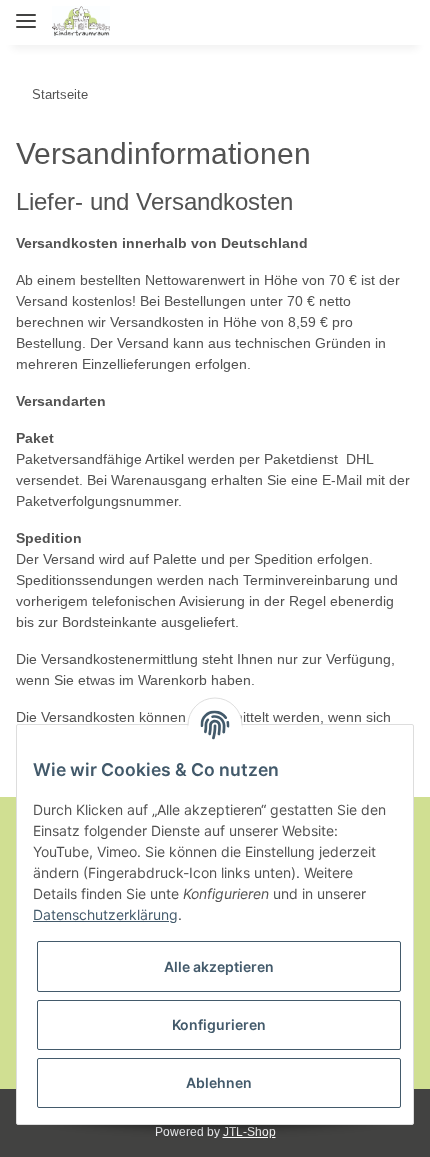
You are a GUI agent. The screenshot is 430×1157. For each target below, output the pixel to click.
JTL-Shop (249, 1132)
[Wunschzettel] (365, 22)
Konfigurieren (219, 1024)
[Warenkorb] (397, 22)
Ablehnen (219, 1082)
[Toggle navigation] (26, 12)
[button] (306, 22)
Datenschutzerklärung (105, 914)
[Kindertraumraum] (81, 22)
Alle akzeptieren (219, 966)
